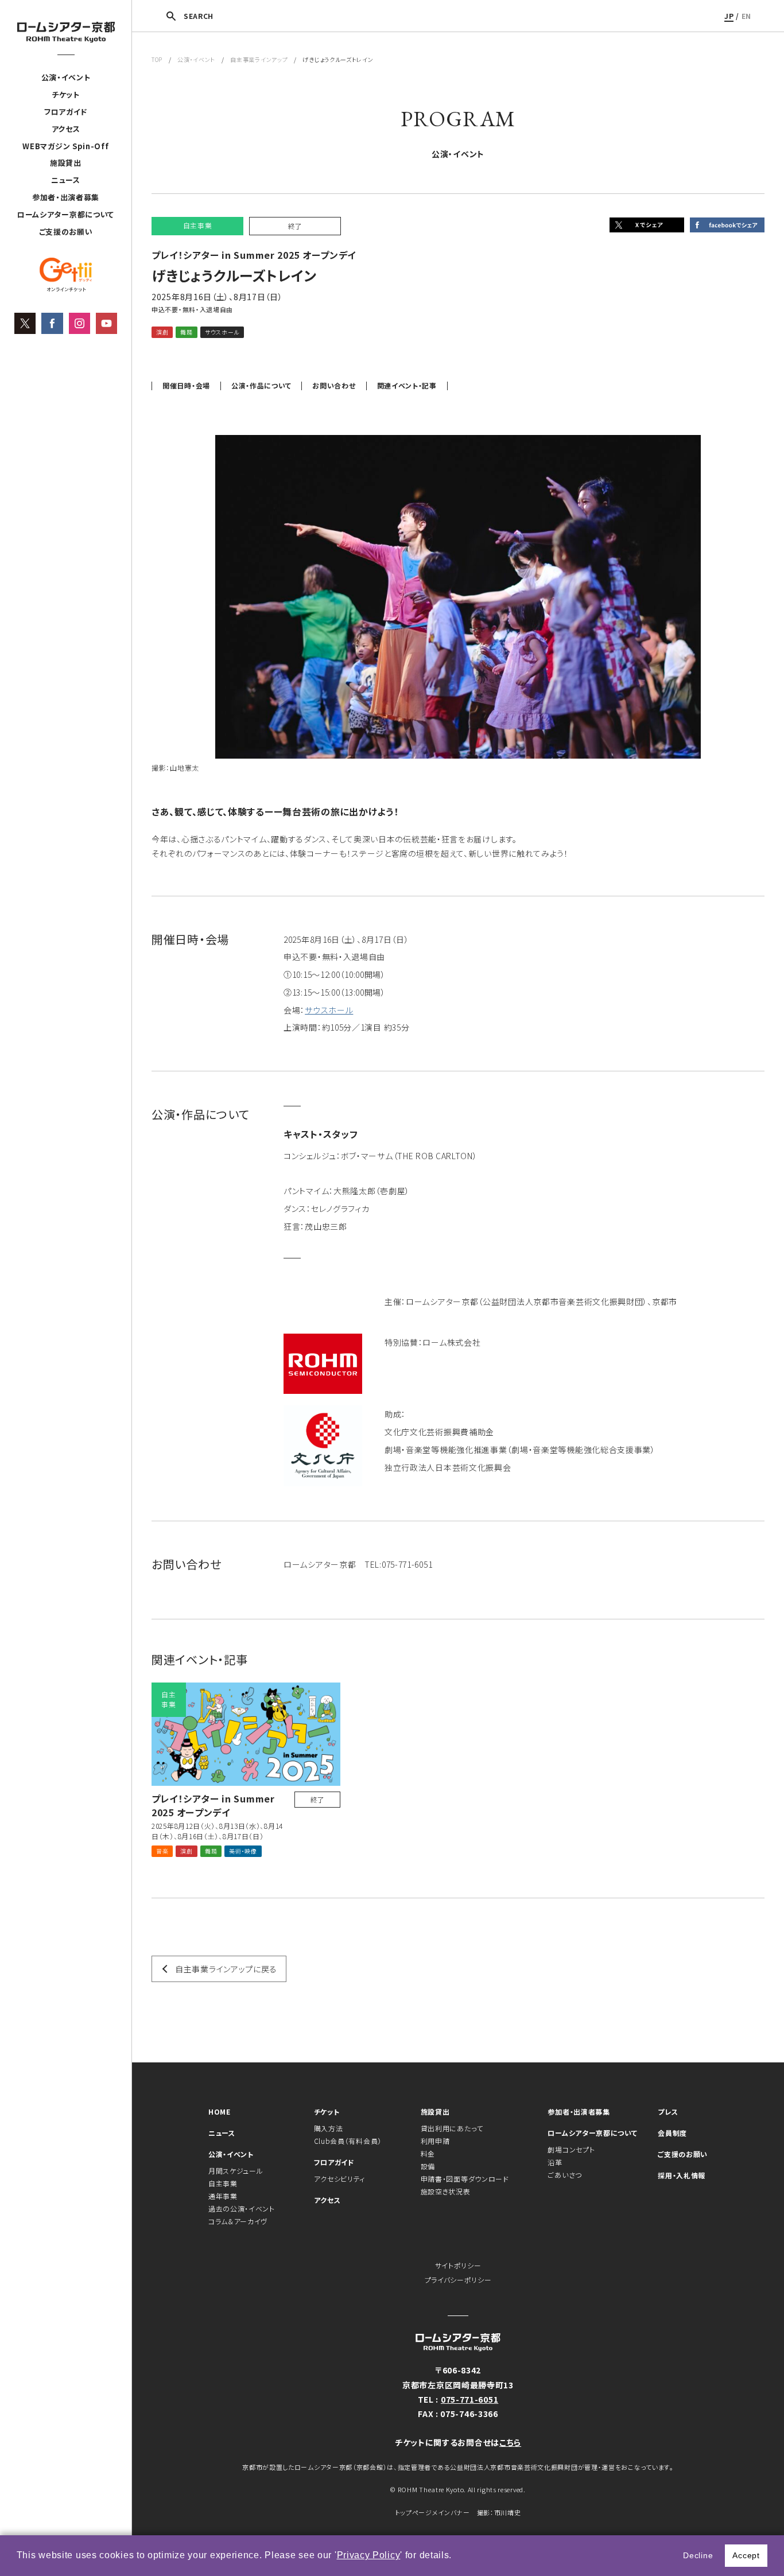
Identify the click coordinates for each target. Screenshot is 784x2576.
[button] (456, 2556)
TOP (157, 59)
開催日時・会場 (186, 386)
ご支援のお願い (66, 232)
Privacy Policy (369, 2555)
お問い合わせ (334, 386)
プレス (668, 2111)
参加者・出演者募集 (66, 197)
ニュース (66, 180)
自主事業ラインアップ (259, 59)
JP (729, 16)
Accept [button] (746, 2555)
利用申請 (435, 2141)
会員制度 (672, 2133)
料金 (428, 2153)
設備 (428, 2166)
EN (746, 16)
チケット (66, 94)
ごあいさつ (565, 2175)
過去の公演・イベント (242, 2208)
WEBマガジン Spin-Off (65, 146)
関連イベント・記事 (407, 386)
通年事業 (223, 2196)
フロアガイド (66, 112)
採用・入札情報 (682, 2175)
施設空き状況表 (446, 2191)
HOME (220, 2111)
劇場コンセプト (571, 2149)
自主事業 (223, 2183)
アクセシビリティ (340, 2179)
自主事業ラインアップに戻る (226, 1969)
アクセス (66, 129)
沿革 (555, 2162)
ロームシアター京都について (66, 214)
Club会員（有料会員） (348, 2141)
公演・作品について (261, 386)
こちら (510, 2442)
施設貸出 (66, 163)
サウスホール (329, 1010)
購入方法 (329, 2128)
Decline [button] (698, 2555)
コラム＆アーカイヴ (238, 2221)
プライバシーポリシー (458, 2280)
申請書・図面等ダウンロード (465, 2179)
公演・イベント (66, 77)
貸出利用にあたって (452, 2128)
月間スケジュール (236, 2171)
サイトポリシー (458, 2265)
